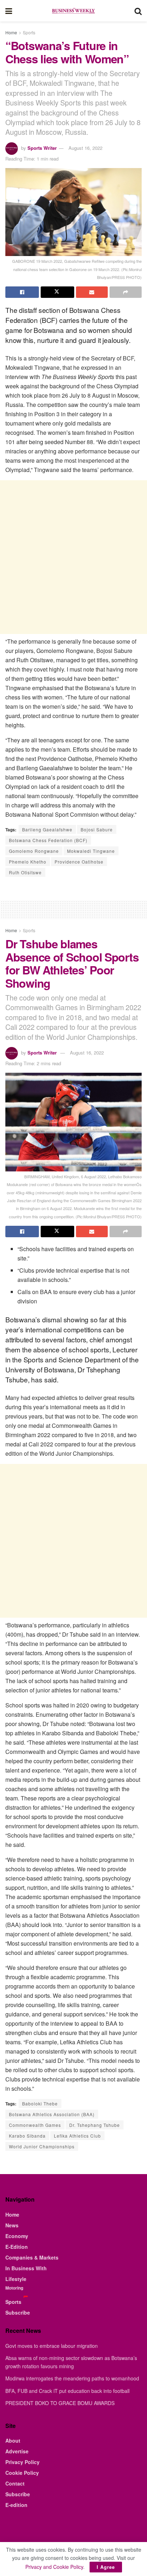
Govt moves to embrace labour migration (52, 2346)
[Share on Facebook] (22, 292)
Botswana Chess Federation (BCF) (48, 840)
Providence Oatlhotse (79, 862)
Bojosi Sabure (97, 829)
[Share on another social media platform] (126, 292)
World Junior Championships (42, 2146)
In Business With (26, 2268)
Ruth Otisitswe (25, 872)
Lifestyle (16, 2279)
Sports (29, 32)
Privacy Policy (22, 2462)
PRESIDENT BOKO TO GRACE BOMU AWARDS (60, 2403)
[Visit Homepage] (73, 11)
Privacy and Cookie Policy (54, 2567)
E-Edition (17, 2247)
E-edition (16, 2505)
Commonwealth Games (35, 2125)
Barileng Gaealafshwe (47, 829)
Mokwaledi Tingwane (91, 851)
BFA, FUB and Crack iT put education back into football (67, 2391)
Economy (17, 2236)
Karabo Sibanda (27, 2136)
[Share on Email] (92, 292)
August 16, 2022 (85, 148)
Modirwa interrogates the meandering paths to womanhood (72, 2378)
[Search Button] (138, 11)
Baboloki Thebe (40, 2103)
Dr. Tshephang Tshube (95, 2125)
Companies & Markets (32, 2257)
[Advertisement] (73, 557)
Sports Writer (42, 148)
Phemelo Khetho (28, 862)
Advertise (17, 2451)
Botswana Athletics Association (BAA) (52, 2114)
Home (11, 32)
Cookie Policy (22, 2473)
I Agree (106, 2567)
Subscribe (18, 2312)
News (12, 2225)
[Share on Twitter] (57, 292)
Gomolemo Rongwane (34, 851)
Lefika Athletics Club (77, 2136)
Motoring (14, 2288)
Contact (15, 2483)
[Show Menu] (9, 11)
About (13, 2440)
